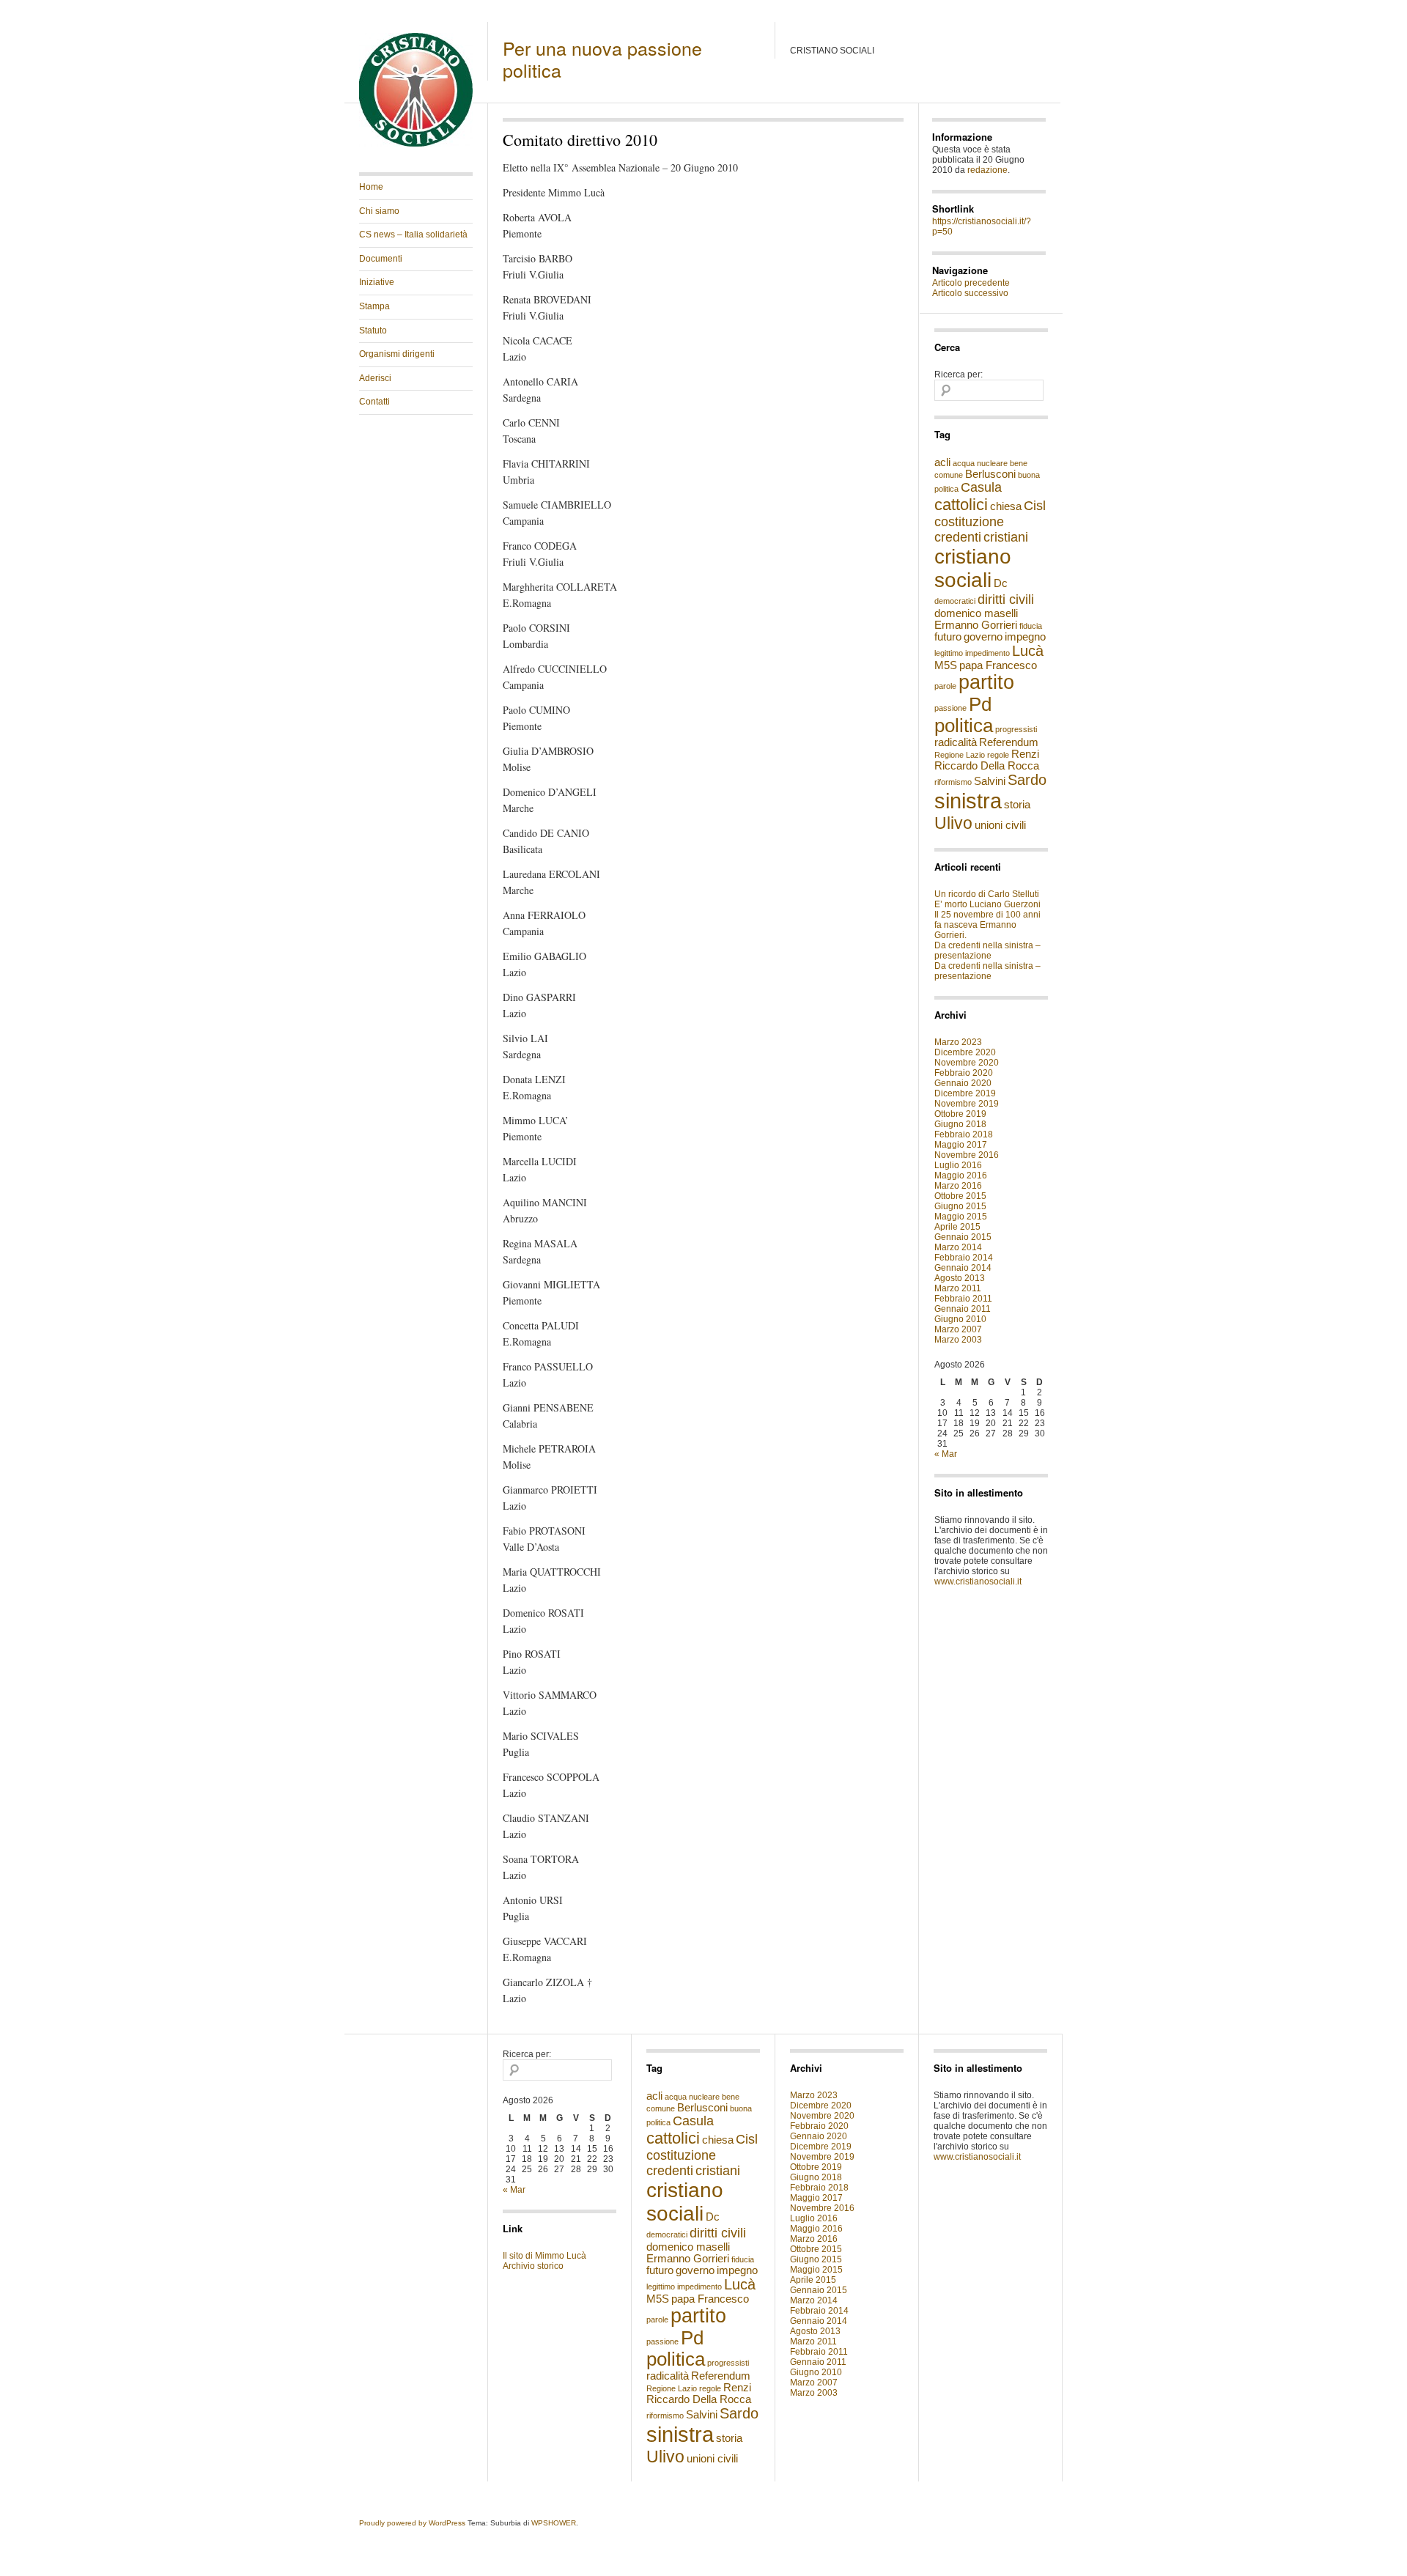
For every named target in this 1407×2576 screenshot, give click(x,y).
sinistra (968, 801)
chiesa (1006, 506)
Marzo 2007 (958, 1329)
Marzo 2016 (958, 1186)
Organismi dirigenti (397, 354)
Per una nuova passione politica (602, 59)
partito (986, 682)
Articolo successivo (970, 293)
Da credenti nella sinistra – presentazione (987, 951)
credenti (958, 537)
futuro (948, 637)
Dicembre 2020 (965, 1052)
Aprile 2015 (957, 1227)
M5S (946, 665)
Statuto (373, 331)
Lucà (1028, 651)
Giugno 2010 (960, 1319)
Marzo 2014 (958, 1247)
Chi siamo (379, 211)
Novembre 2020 (967, 1063)
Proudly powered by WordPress (412, 2523)
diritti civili (1006, 599)
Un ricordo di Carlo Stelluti (987, 894)
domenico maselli (976, 613)
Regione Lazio (960, 755)
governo (983, 637)
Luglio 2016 (958, 1165)
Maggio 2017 (961, 1145)
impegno (1025, 637)
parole (945, 686)
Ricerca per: (959, 374)
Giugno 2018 (960, 1124)
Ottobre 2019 (960, 1114)
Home (371, 187)
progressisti (1016, 729)
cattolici (961, 505)
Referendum (1009, 742)
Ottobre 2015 (960, 1196)
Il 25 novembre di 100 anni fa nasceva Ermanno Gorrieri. (987, 925)
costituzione (969, 522)
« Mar (946, 1454)
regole (998, 755)
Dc (1001, 583)
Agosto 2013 (960, 1278)
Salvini (990, 781)
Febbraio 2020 (964, 1073)
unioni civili (1000, 825)
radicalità (956, 742)
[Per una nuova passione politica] (416, 144)
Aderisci (375, 378)
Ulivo (953, 823)
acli (942, 462)
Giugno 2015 (960, 1206)
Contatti (374, 402)
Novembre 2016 (967, 1155)
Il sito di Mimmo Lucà (544, 2256)
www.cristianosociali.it (978, 1582)
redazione (987, 170)
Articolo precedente (971, 283)
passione (950, 708)
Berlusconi (990, 474)
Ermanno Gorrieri (976, 625)
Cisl (1035, 506)
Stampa (374, 306)
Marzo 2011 (958, 1288)
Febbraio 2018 (964, 1134)
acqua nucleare (980, 463)
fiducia (1031, 626)
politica (964, 726)
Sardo (1027, 780)
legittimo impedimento (972, 653)
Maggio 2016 (961, 1176)
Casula (981, 487)
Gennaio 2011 (963, 1309)
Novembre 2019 (967, 1104)
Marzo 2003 (958, 1340)
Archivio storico (533, 2266)
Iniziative (377, 282)
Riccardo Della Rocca (987, 766)
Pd (980, 704)
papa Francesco (998, 665)
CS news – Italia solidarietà (413, 235)
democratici (955, 601)
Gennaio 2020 (963, 1083)
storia (1017, 805)
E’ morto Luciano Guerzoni (987, 904)
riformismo (953, 782)
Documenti (381, 259)
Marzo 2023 (958, 1042)
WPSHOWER (554, 2523)
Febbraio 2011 (963, 1299)
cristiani (1006, 537)
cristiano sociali (973, 568)
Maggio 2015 (961, 1217)
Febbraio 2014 (964, 1258)
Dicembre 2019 (965, 1093)
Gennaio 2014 (963, 1268)
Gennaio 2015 (963, 1237)
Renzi (1025, 754)
